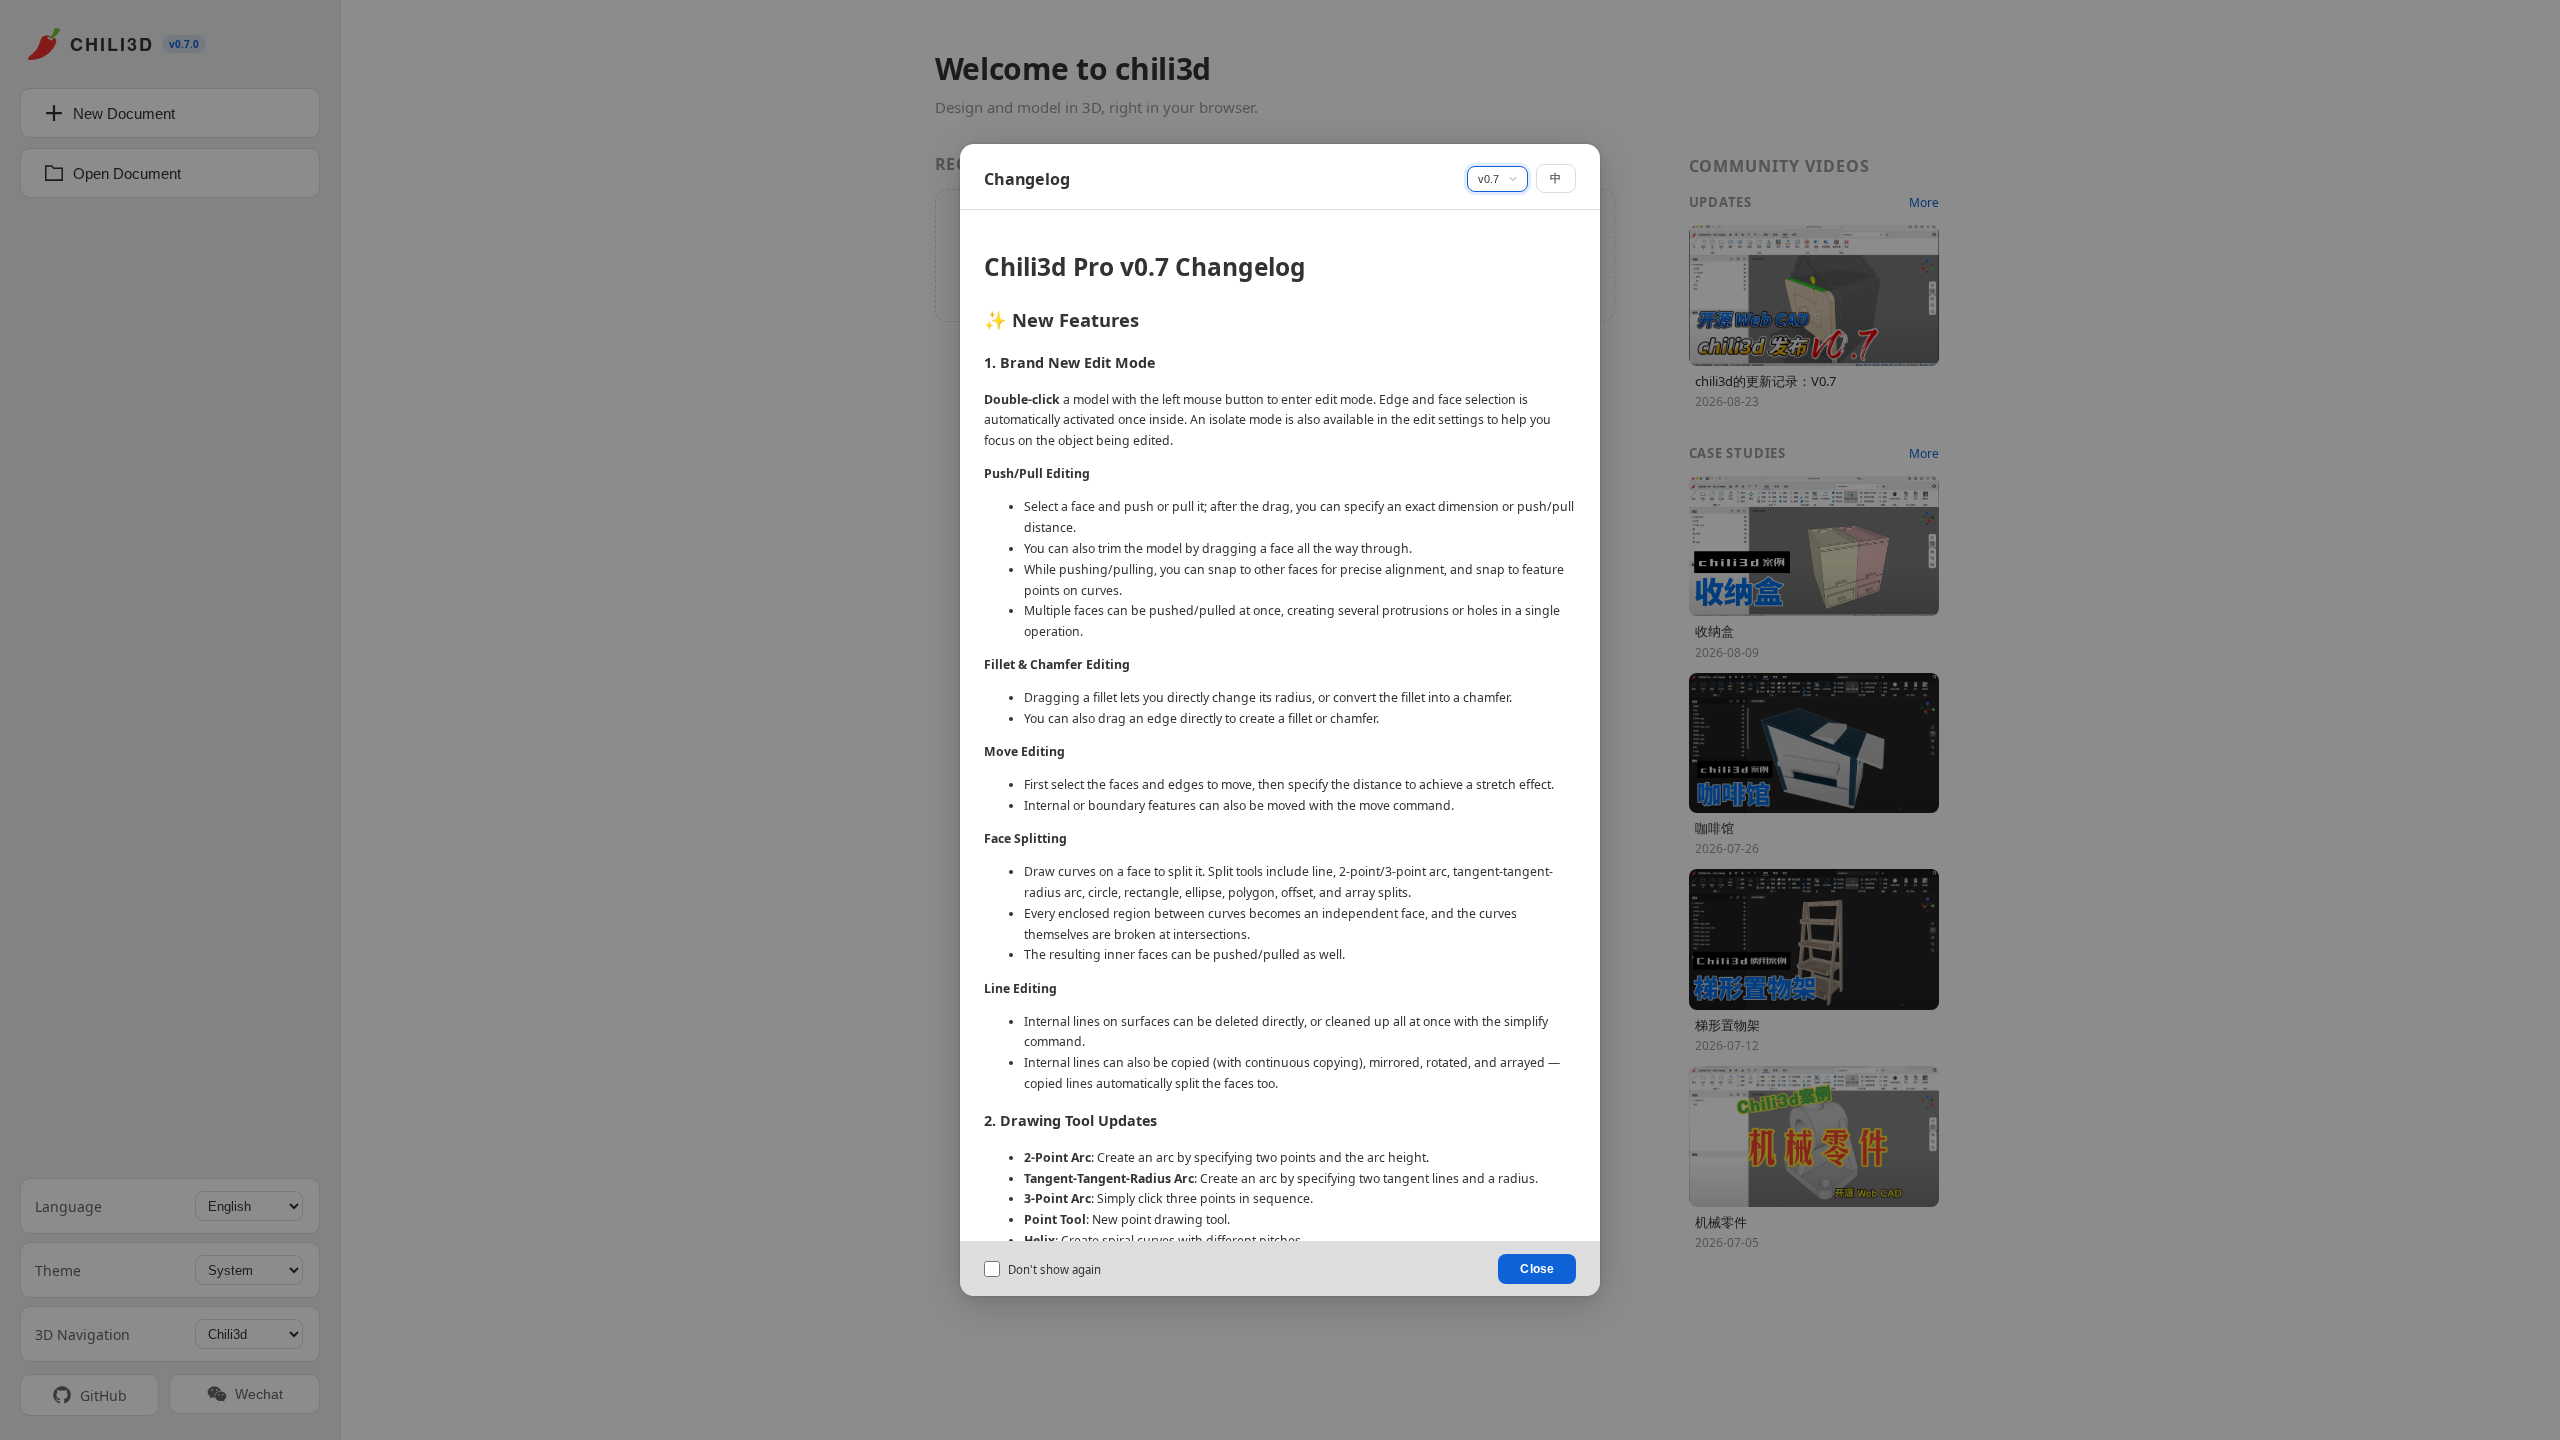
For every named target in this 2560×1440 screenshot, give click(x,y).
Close (1537, 1269)
